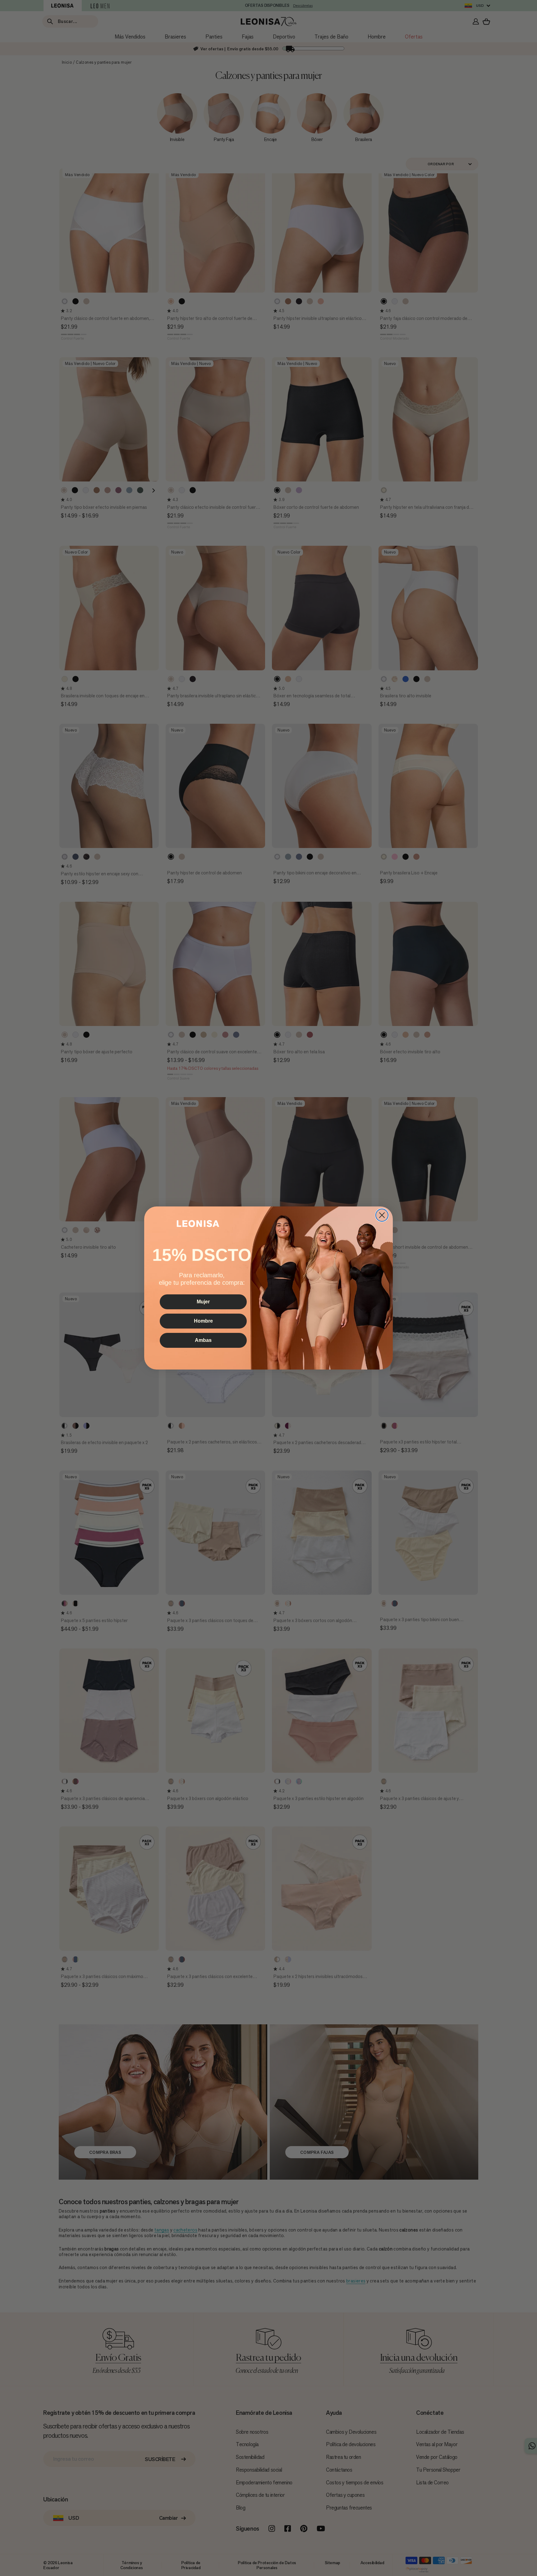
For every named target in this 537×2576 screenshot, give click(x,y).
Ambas (203, 1340)
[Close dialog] (382, 1215)
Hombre (203, 1321)
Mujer (203, 1302)
